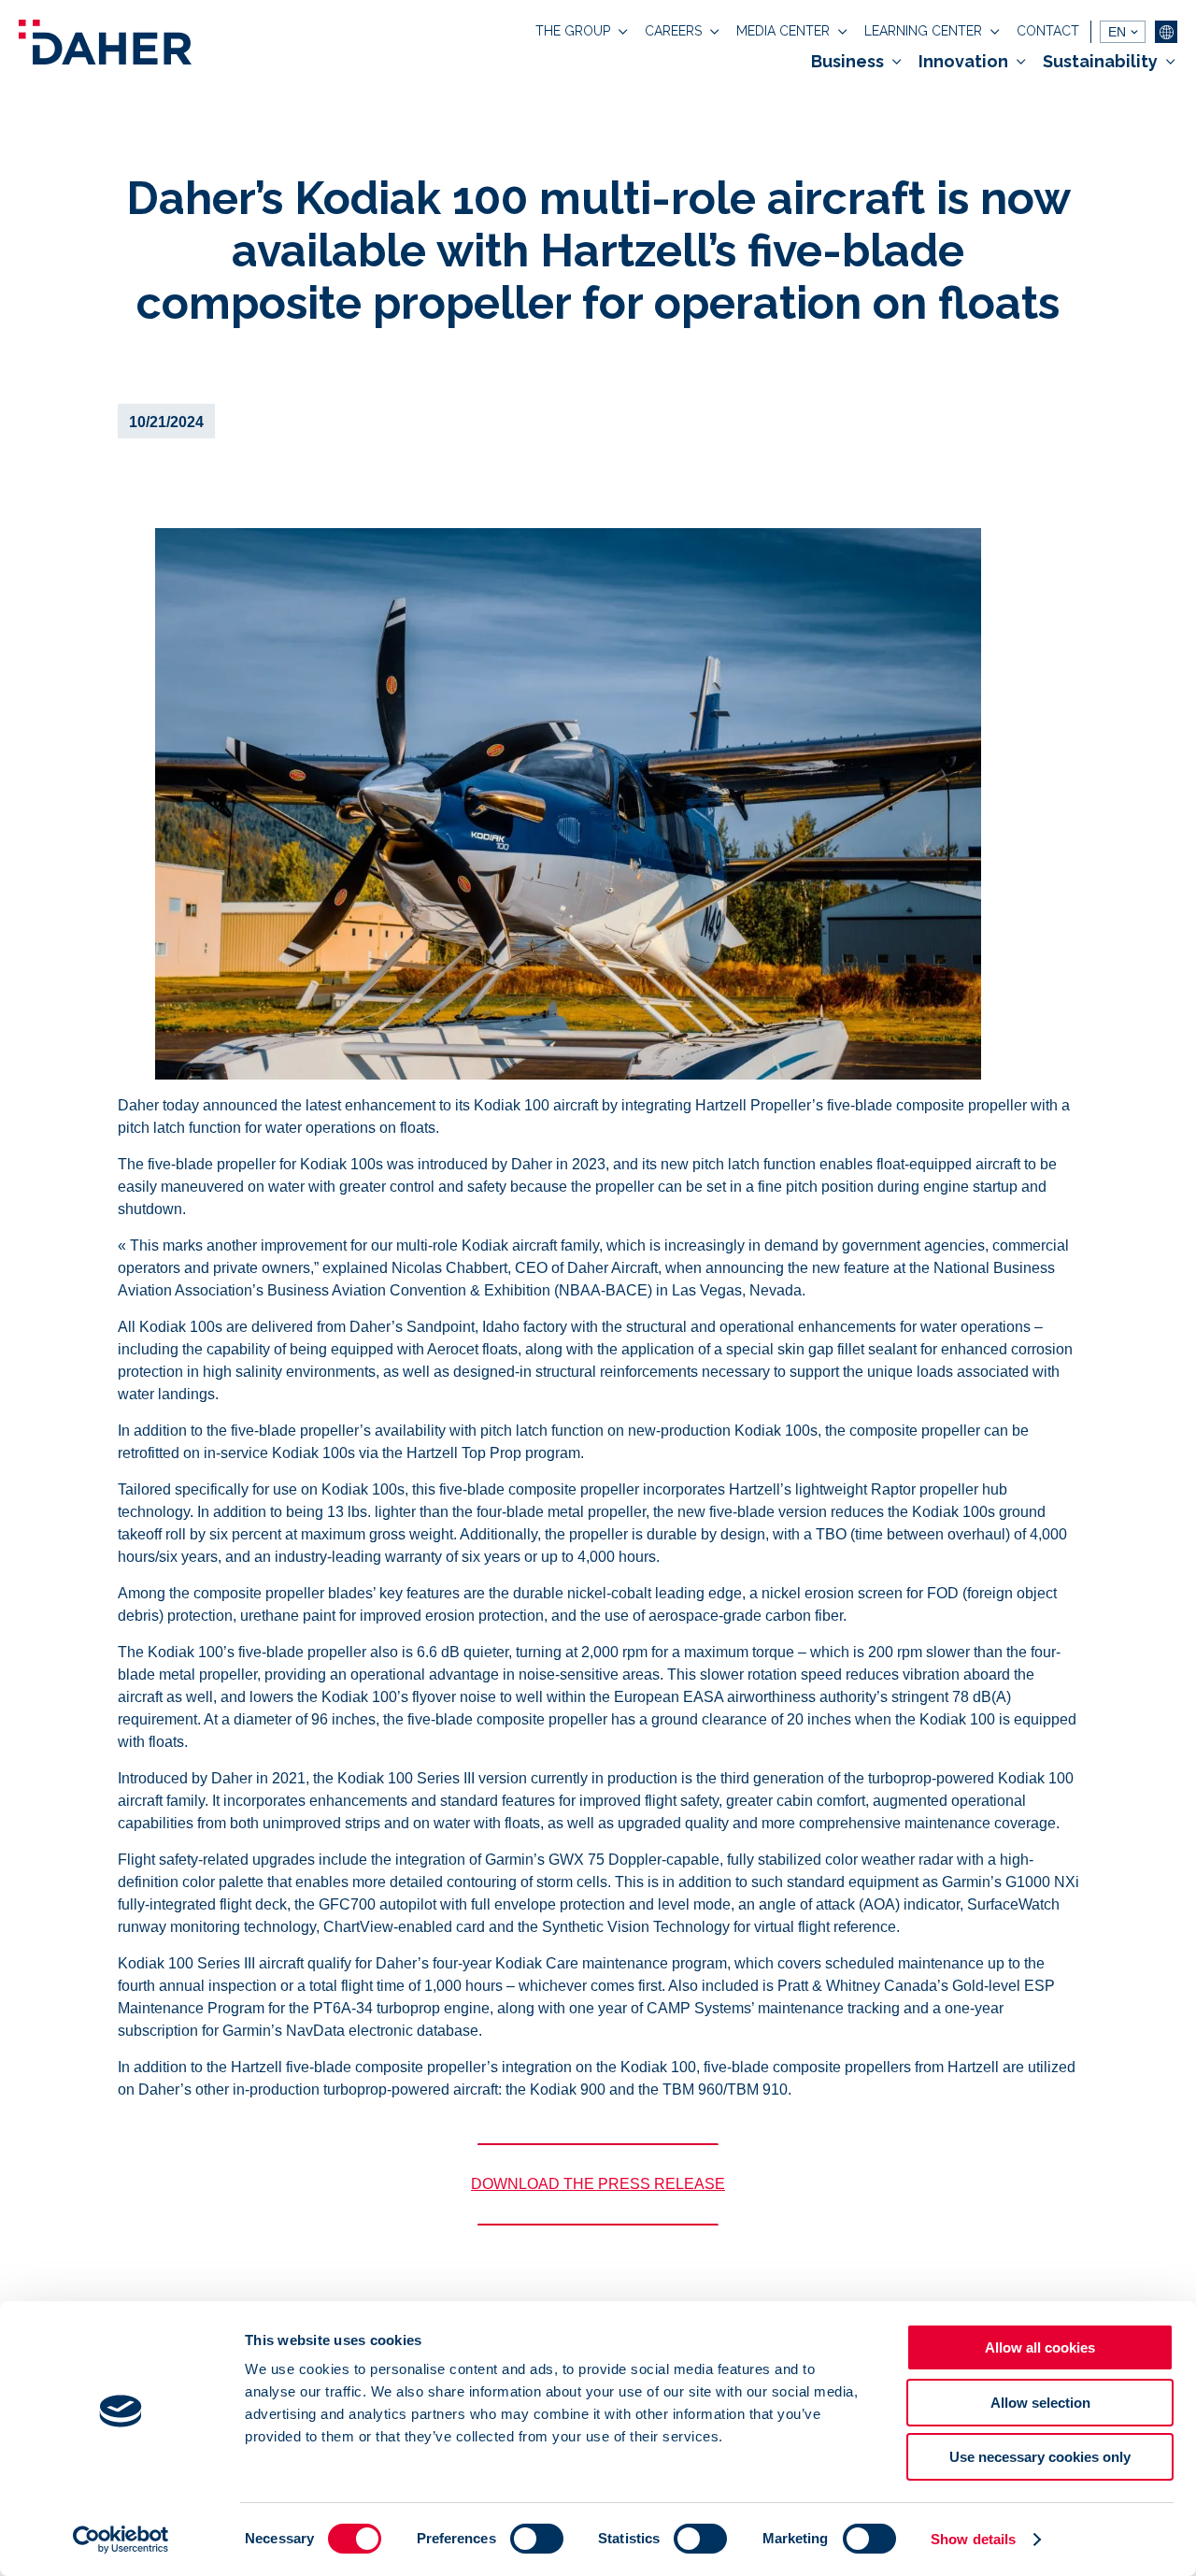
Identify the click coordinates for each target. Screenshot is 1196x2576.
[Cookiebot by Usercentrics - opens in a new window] (121, 2540)
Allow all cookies (1040, 2347)
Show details (973, 2539)
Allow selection (1040, 2403)
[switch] (537, 2539)
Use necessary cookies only (1040, 2457)
